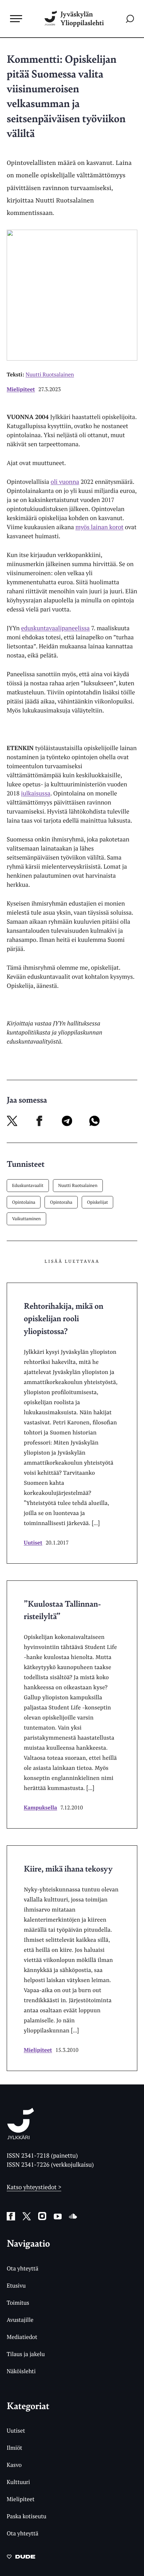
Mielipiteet (21, 389)
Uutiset (33, 1543)
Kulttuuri (18, 2482)
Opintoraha (61, 1202)
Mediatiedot (22, 2337)
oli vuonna (65, 482)
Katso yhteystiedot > (34, 2187)
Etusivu (16, 2285)
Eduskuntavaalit (28, 1185)
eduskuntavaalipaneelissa (55, 628)
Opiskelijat (98, 1202)
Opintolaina (24, 1202)
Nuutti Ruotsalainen (78, 1185)
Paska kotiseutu (27, 2516)
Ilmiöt (14, 2448)
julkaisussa (36, 793)
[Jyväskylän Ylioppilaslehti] (21, 2137)
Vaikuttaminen (26, 1218)
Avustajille (20, 2320)
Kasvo (14, 2465)
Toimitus (18, 2303)
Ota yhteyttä (23, 2268)
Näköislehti (21, 2371)
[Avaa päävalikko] (16, 18)
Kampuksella (40, 1807)
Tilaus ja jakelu (26, 2354)
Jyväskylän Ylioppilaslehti (82, 19)
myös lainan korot (99, 527)
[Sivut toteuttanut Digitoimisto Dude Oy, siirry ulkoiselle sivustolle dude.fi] (21, 2559)
